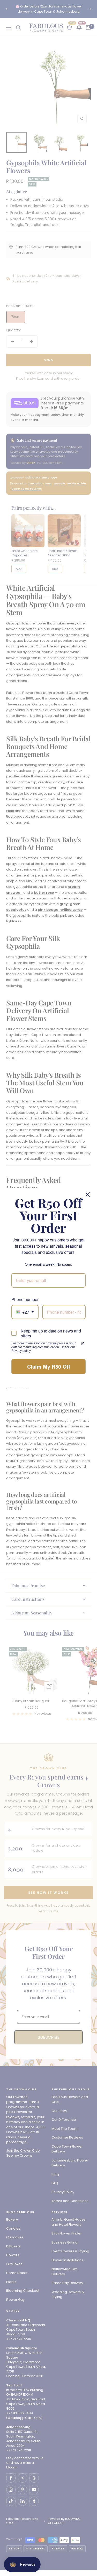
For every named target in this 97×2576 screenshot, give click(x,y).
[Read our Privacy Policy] (83, 1344)
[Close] (88, 1194)
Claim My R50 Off (49, 1366)
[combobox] (25, 1312)
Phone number (25, 1299)
